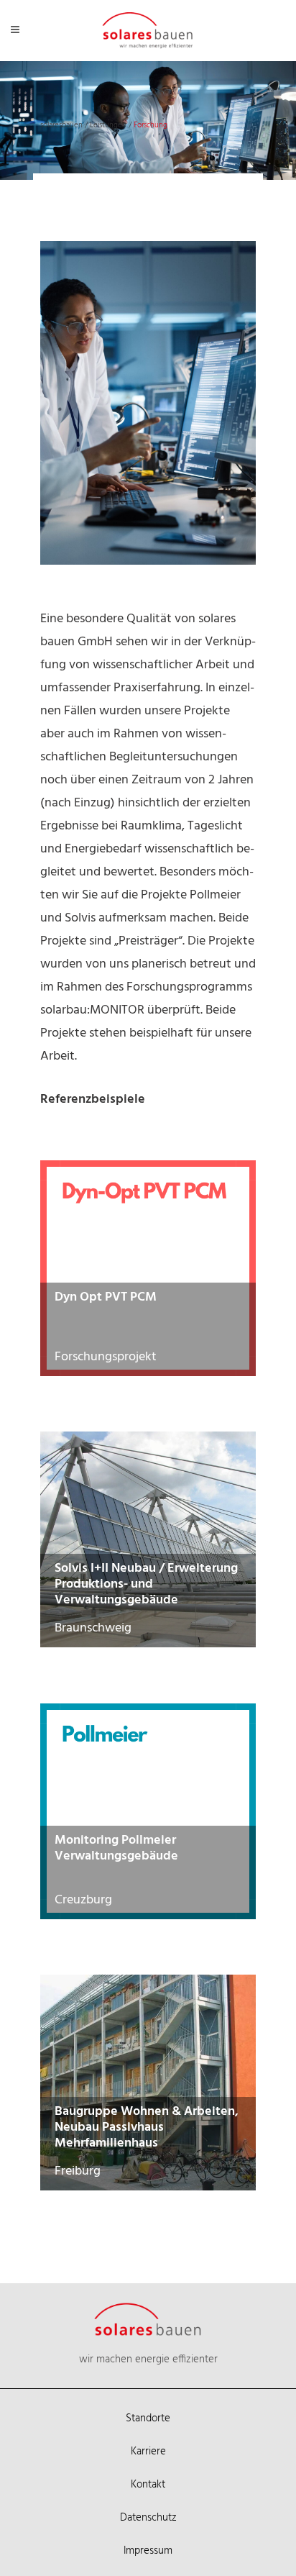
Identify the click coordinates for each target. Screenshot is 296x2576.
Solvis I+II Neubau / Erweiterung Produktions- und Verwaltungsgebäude (146, 1584)
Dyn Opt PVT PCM (106, 1297)
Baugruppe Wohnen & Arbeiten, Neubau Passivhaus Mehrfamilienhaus (147, 2127)
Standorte (148, 2418)
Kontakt (148, 2485)
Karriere (148, 2452)
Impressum (148, 2551)
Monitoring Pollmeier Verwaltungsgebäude (116, 1848)
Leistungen (108, 125)
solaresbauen (61, 125)
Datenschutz (148, 2518)
